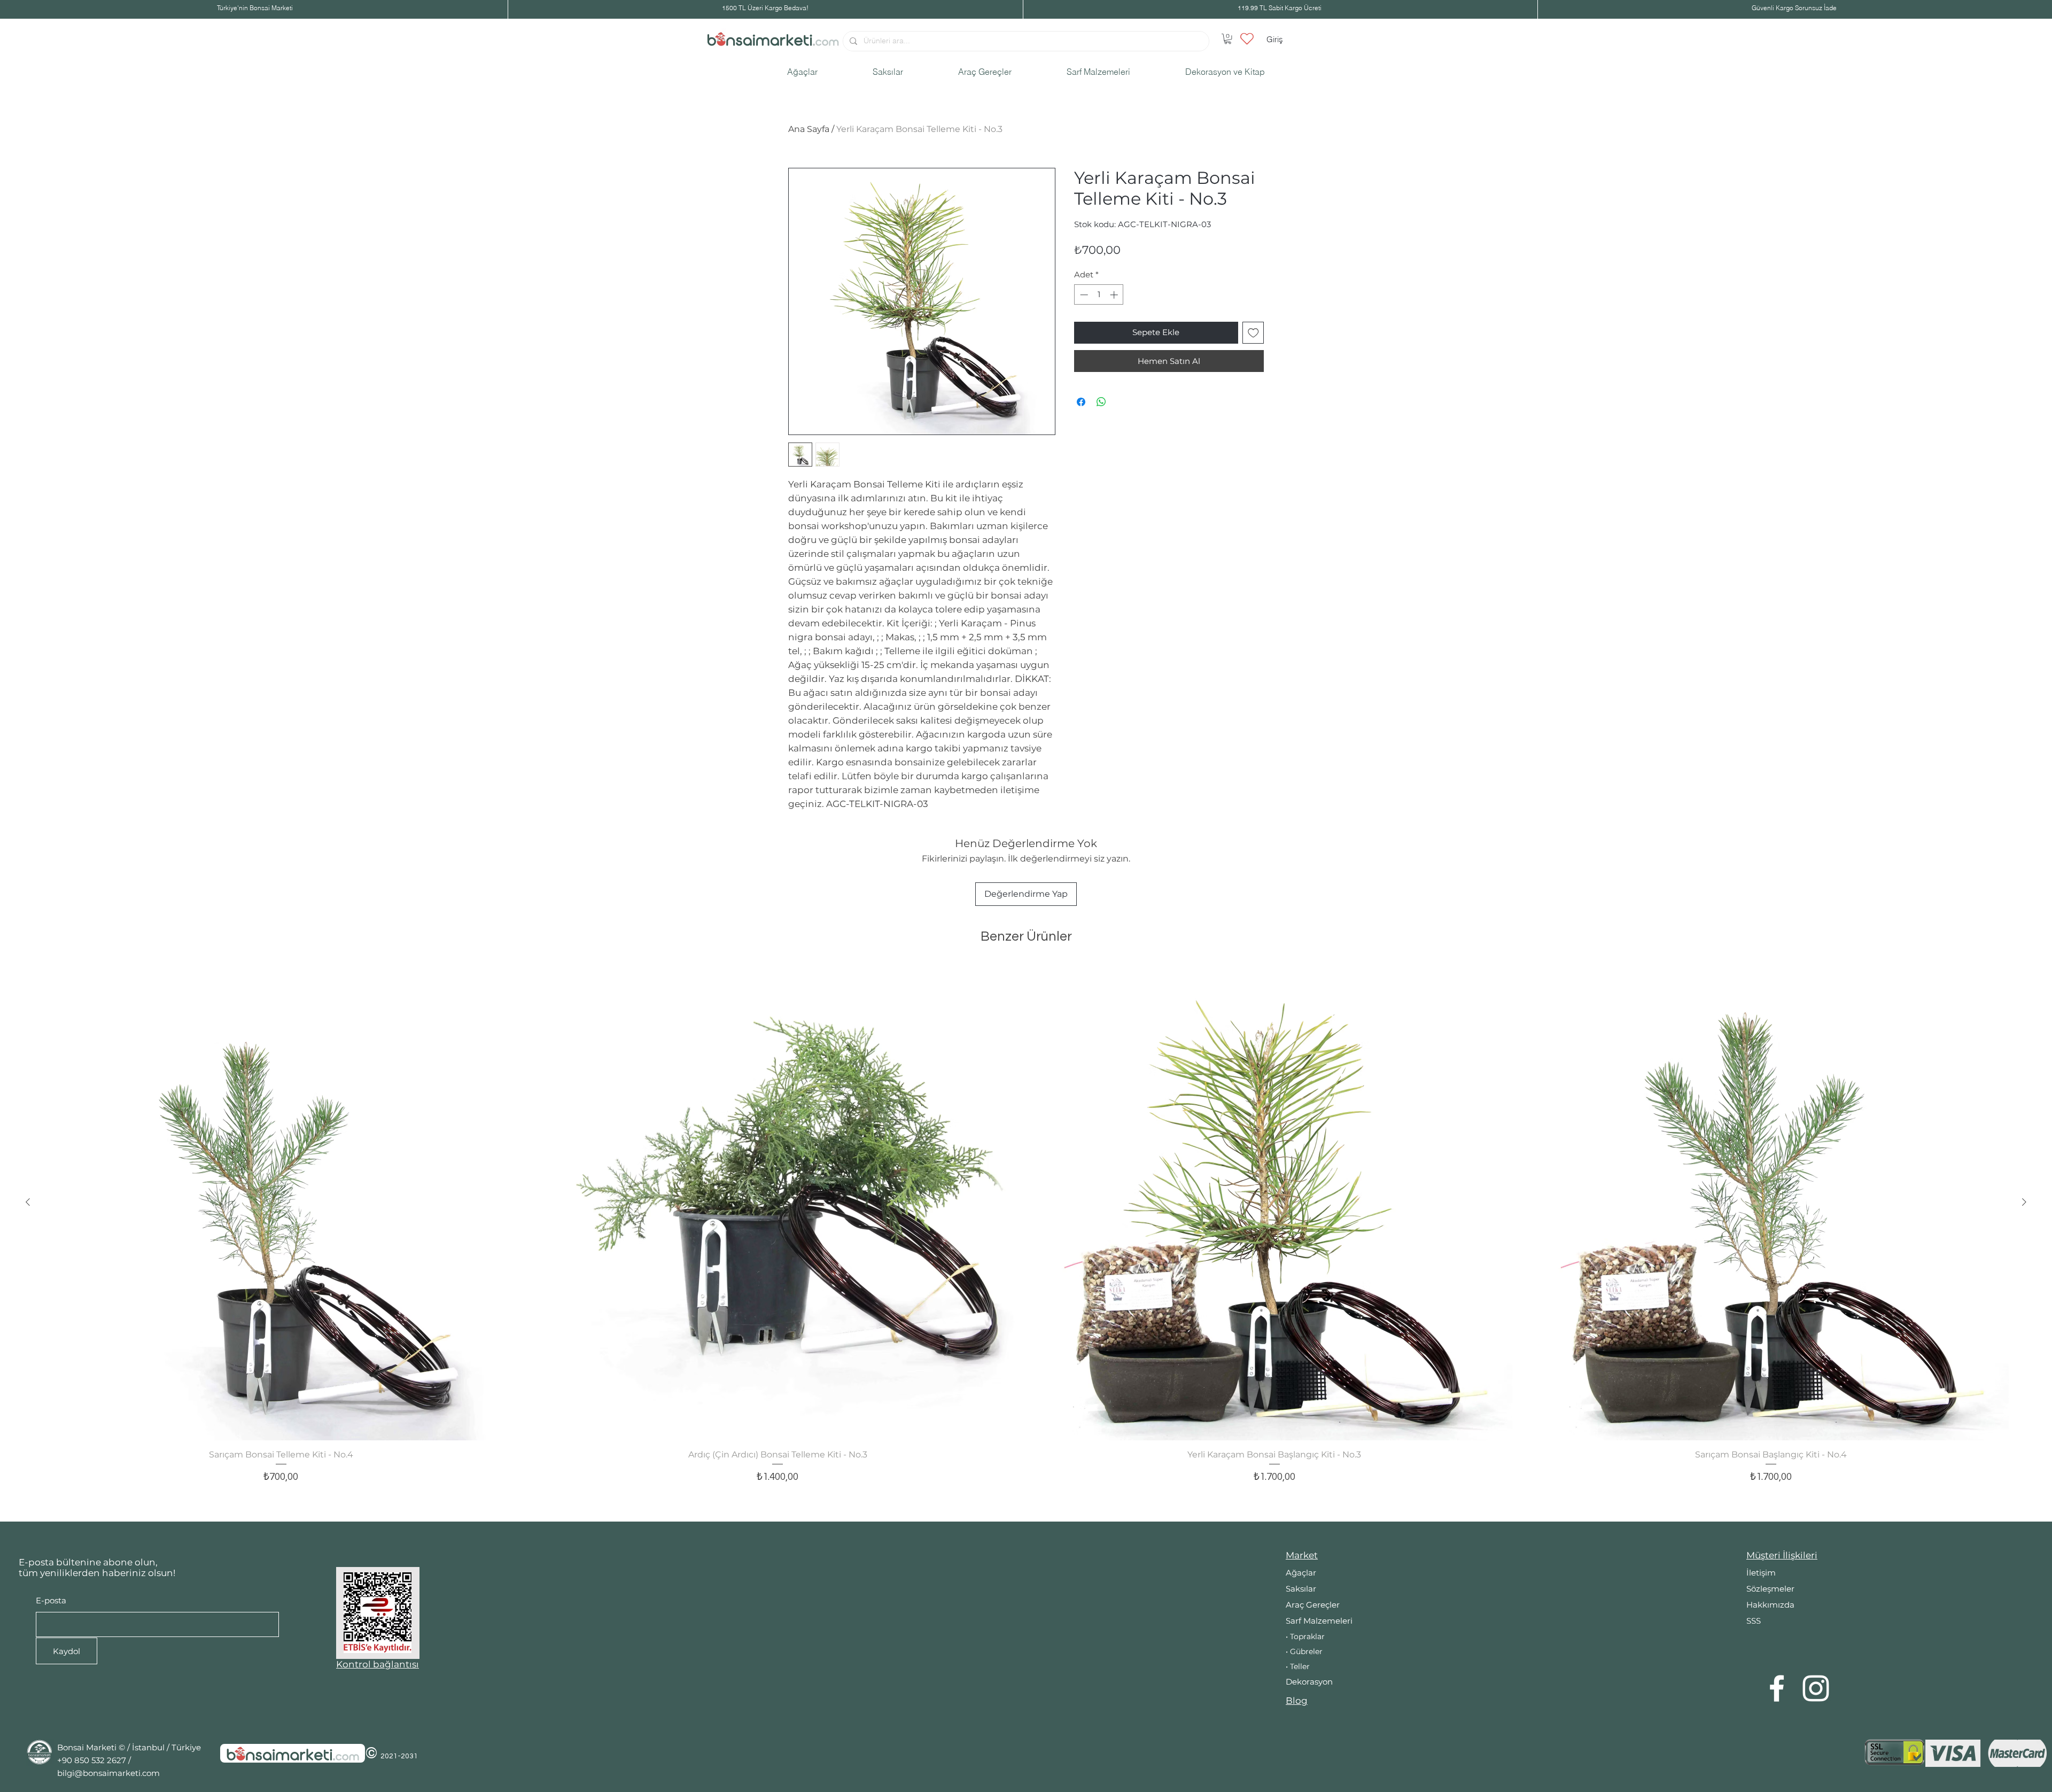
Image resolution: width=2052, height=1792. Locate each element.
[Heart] (1247, 38)
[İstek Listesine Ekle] (1253, 333)
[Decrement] (1083, 295)
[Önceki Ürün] (28, 1202)
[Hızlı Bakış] (281, 1203)
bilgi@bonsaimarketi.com (108, 1773)
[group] (1026, 1238)
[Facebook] (1777, 1688)
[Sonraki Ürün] (2024, 1202)
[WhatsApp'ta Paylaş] (1101, 402)
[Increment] (1115, 295)
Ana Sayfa (809, 129)
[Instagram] (1816, 1688)
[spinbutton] (1099, 295)
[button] (1228, 39)
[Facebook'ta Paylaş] (1081, 402)
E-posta (51, 1600)
